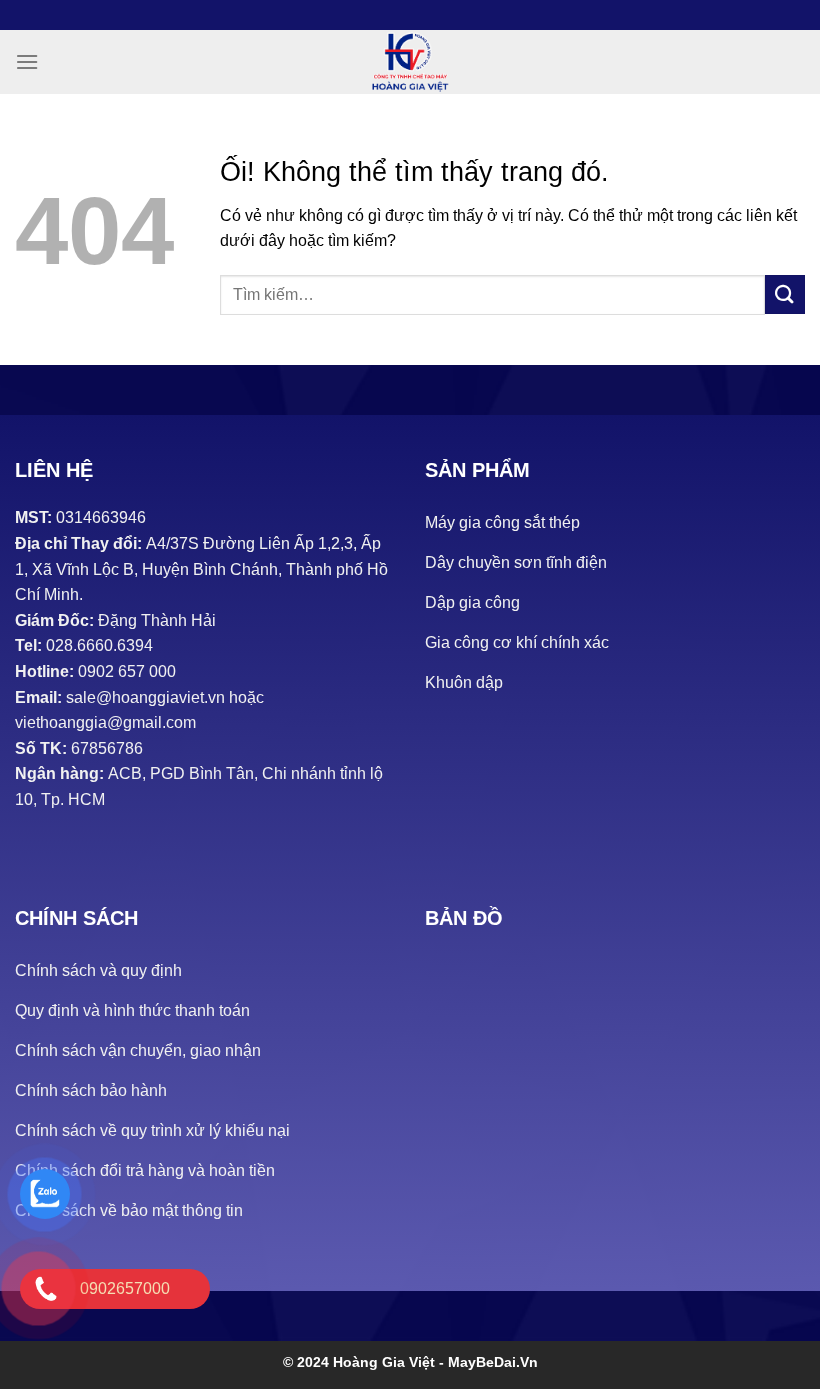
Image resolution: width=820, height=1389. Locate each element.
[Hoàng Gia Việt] (410, 62)
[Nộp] (785, 294)
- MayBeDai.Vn (488, 1362)
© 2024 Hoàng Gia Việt (361, 1362)
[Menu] (27, 61)
